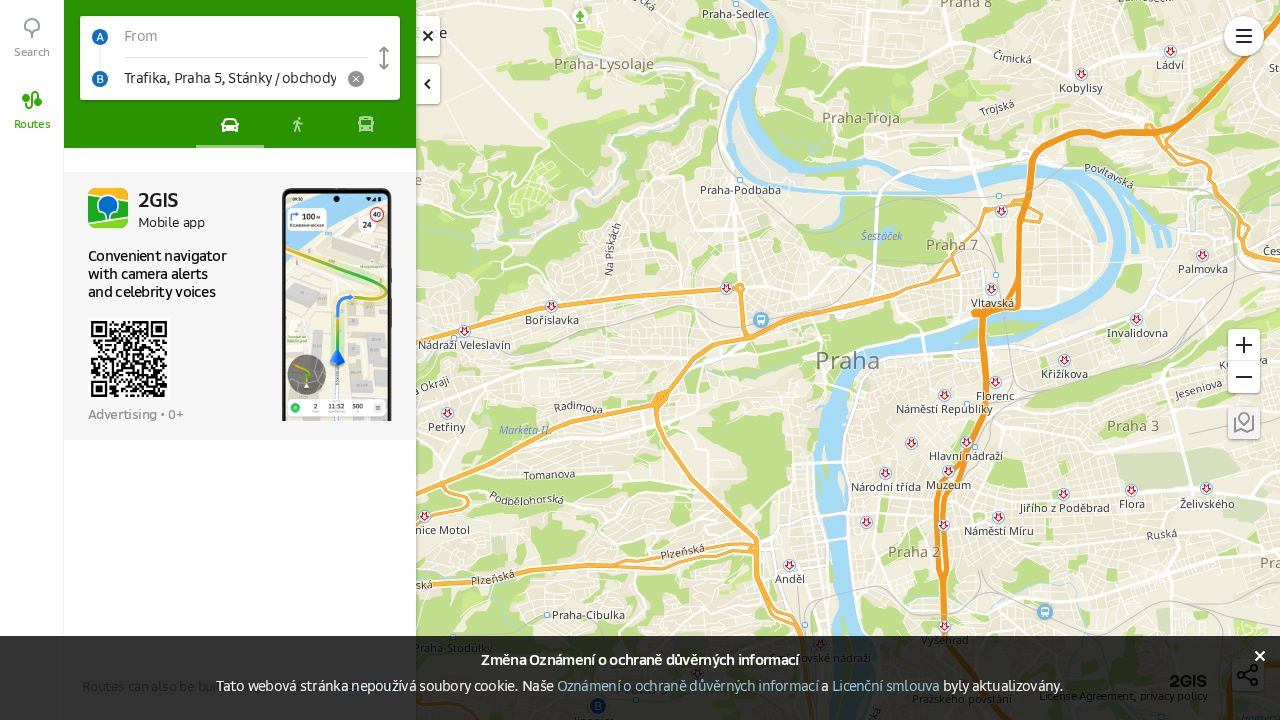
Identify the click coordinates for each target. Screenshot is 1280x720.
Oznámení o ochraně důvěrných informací (687, 687)
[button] (224, 37)
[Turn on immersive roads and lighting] (1244, 423)
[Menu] (1244, 36)
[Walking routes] (298, 124)
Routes (32, 124)
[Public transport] (366, 124)
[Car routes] (230, 124)
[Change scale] (1244, 345)
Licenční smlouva (886, 687)
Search (32, 52)
